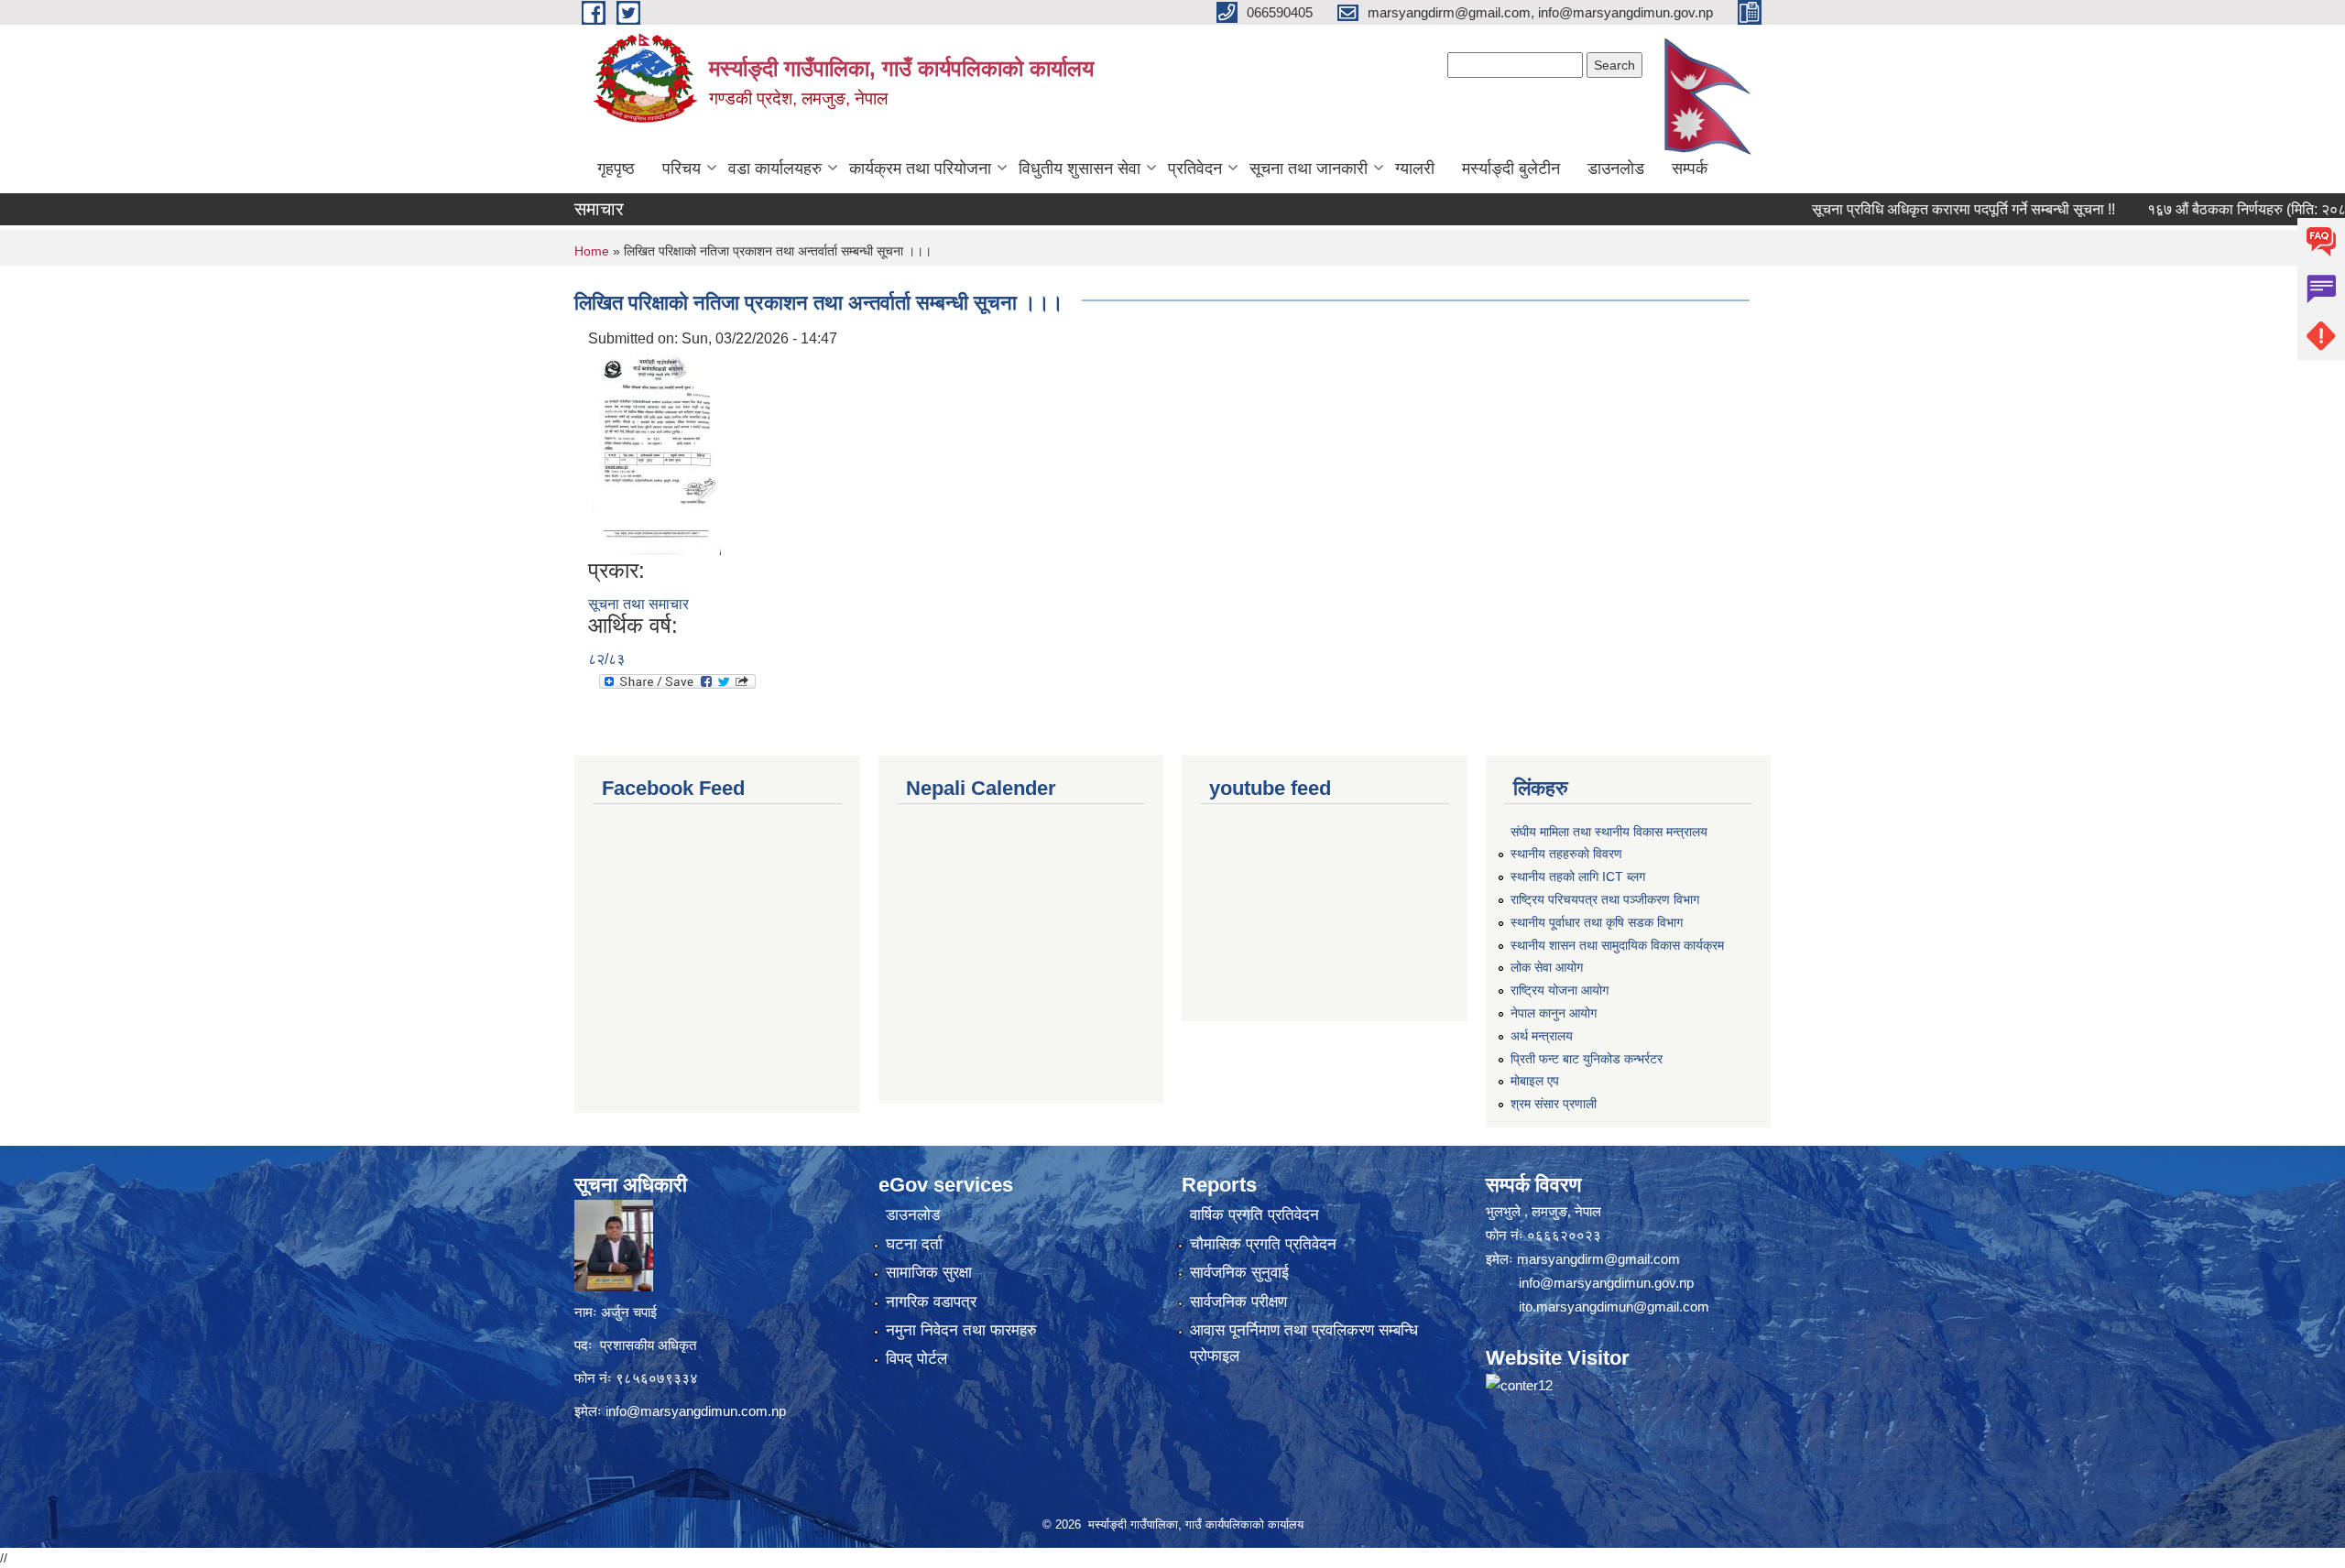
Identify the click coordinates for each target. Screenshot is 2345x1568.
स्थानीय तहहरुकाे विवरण (1566, 854)
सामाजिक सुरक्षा (929, 1273)
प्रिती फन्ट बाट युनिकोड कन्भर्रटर (1587, 1059)
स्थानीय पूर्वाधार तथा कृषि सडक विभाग (1597, 922)
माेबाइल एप (1535, 1081)
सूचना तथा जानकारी (1309, 169)
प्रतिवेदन (1195, 169)
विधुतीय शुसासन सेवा (1080, 169)
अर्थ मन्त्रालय (1542, 1036)
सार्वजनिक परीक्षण (1238, 1302)
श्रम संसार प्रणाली (1554, 1104)
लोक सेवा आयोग (1547, 967)
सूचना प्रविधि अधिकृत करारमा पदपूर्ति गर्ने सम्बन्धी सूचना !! (1910, 209)
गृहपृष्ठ (616, 169)
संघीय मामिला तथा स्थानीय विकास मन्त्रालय (1609, 832)
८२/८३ (606, 659)
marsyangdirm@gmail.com (1598, 1259)
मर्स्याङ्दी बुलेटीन (1511, 169)
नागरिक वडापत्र (931, 1302)
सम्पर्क (1690, 169)
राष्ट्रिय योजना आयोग (1560, 990)
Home (592, 251)
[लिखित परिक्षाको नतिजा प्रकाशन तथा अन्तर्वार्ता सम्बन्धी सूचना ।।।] (657, 453)
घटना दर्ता (914, 1244)
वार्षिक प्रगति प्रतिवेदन (1254, 1215)
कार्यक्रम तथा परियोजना (920, 169)
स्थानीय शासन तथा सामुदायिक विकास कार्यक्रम (1617, 945)
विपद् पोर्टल (916, 1359)
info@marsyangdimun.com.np (696, 1411)
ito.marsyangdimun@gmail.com (1614, 1307)
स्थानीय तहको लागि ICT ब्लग (1578, 877)
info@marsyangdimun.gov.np (1606, 1283)
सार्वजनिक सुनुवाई (1239, 1273)
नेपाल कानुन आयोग (1554, 1013)
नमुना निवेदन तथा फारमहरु (961, 1330)
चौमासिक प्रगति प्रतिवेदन (1263, 1244)
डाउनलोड (1616, 169)
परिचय (682, 169)
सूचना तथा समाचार (638, 604)
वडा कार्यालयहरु (775, 169)
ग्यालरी (1415, 169)
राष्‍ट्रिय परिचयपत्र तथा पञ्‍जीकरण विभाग (1605, 899)
